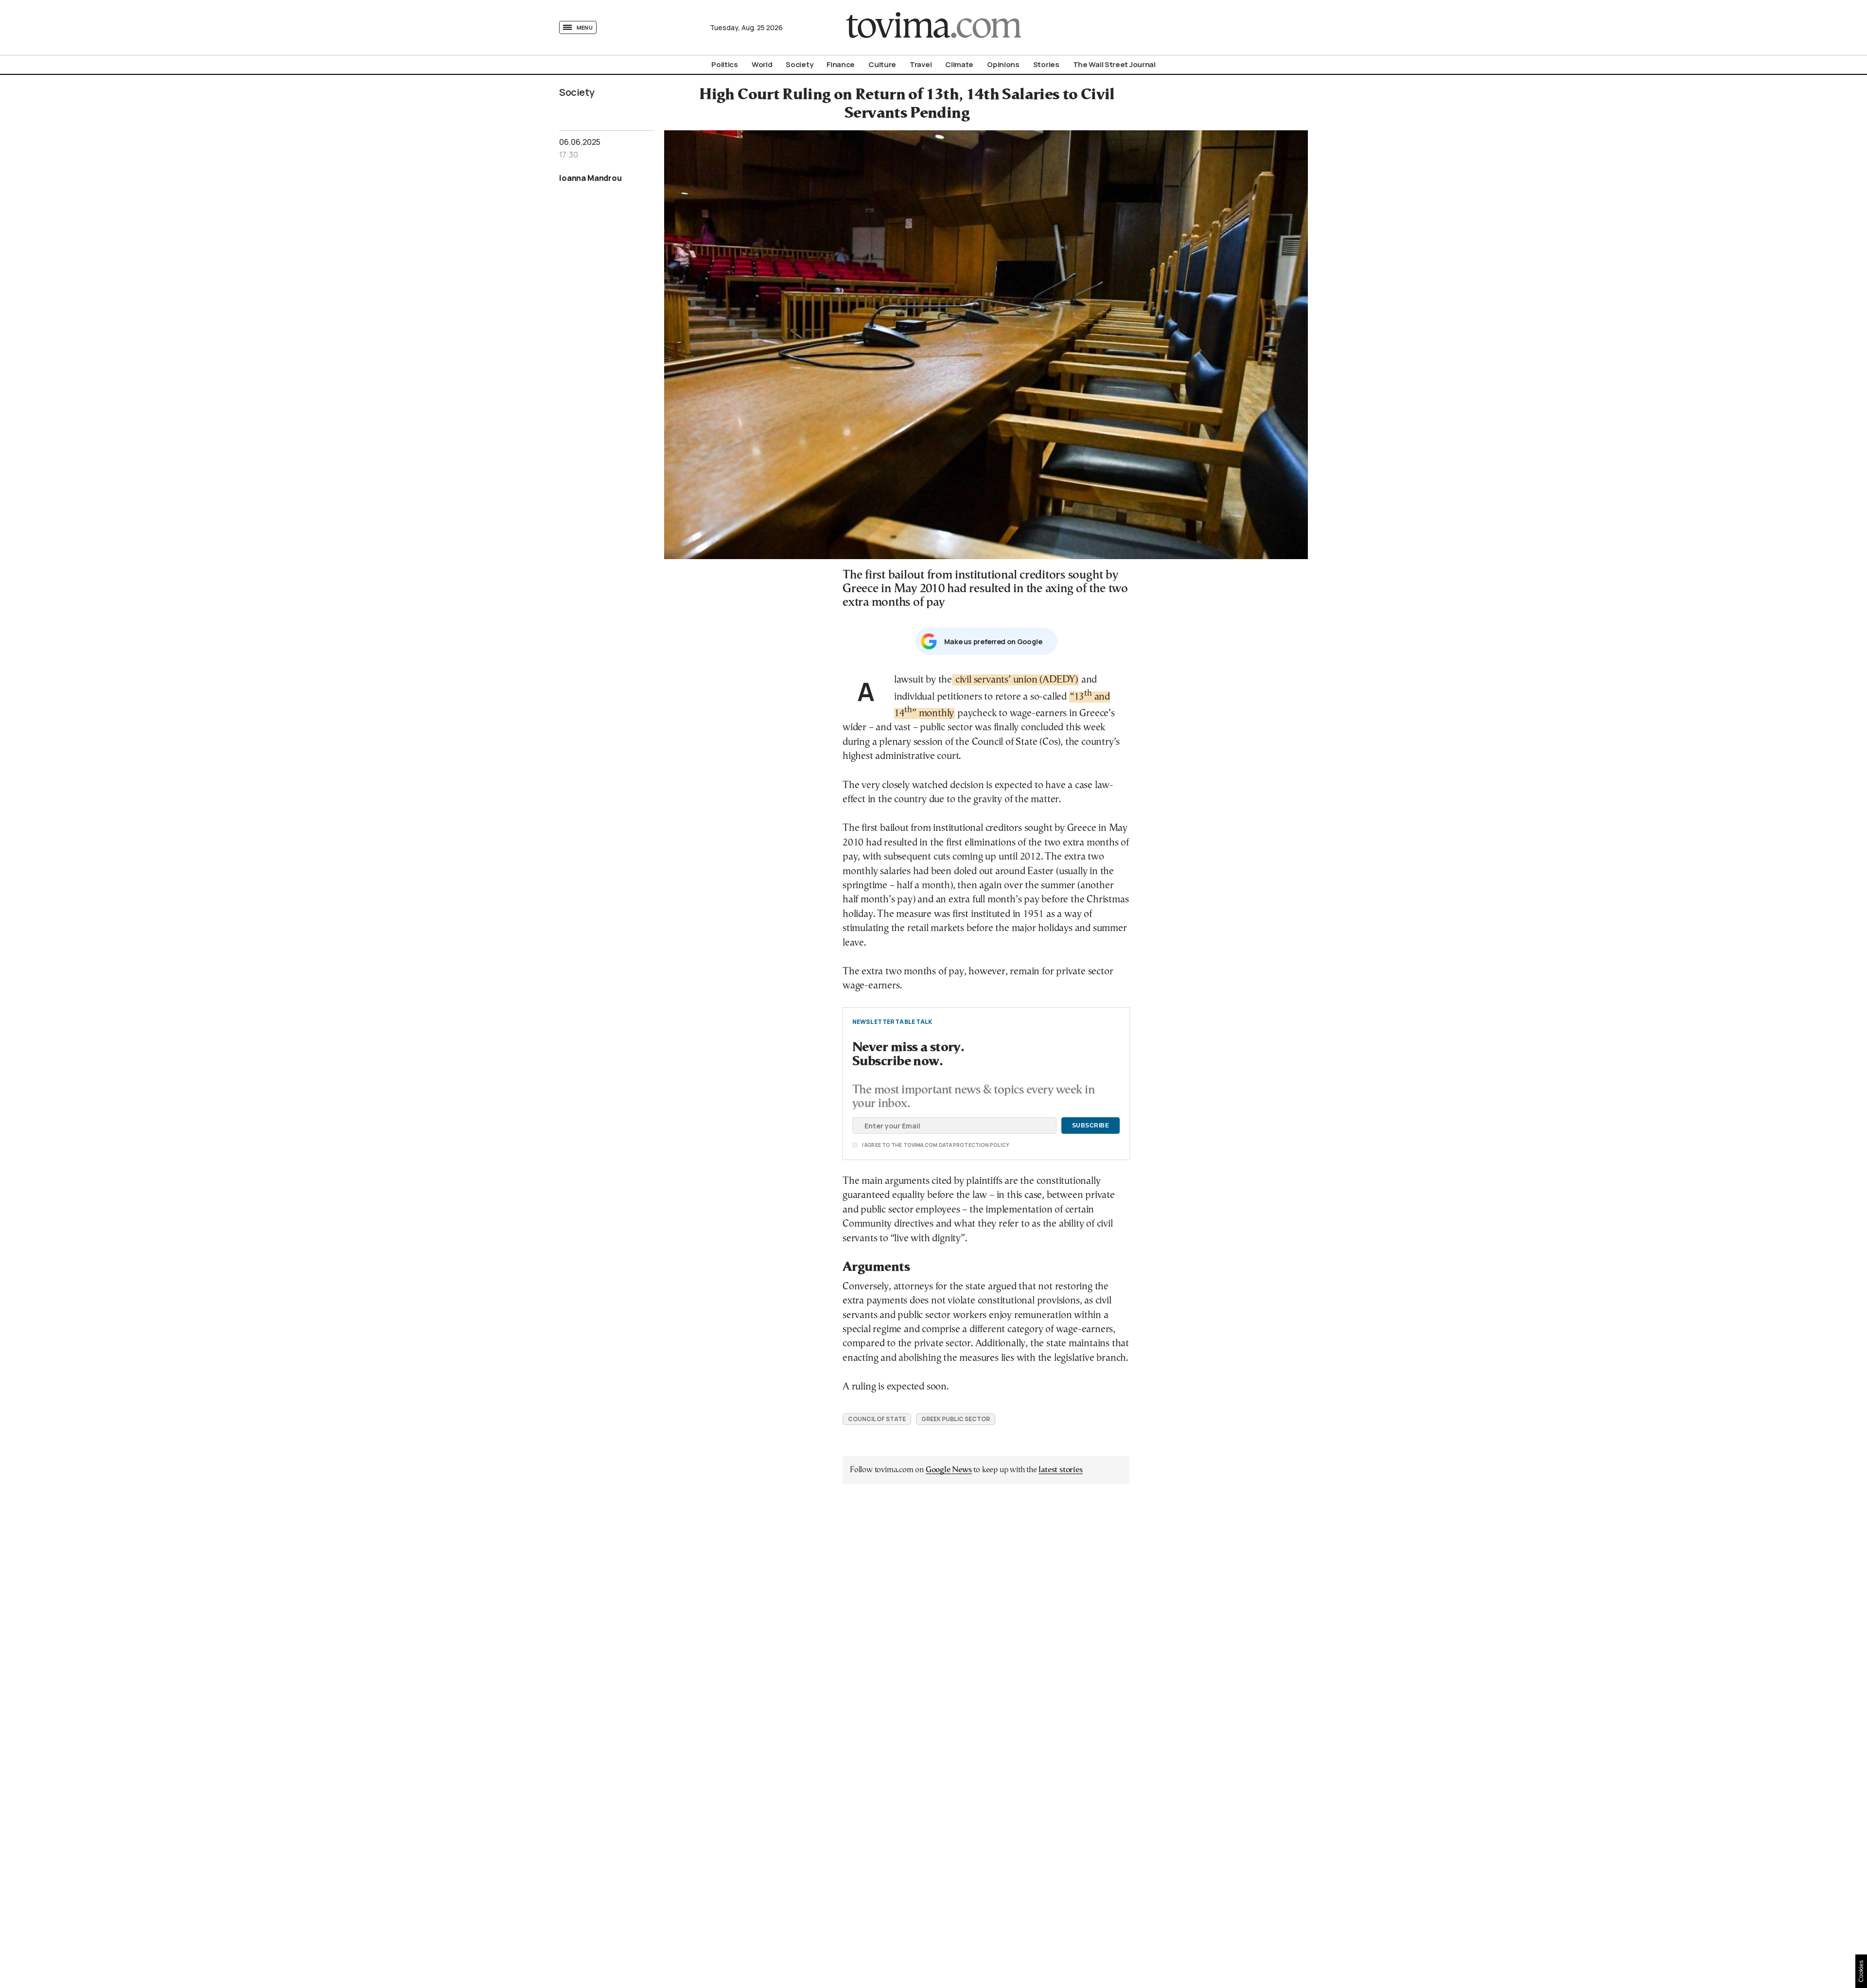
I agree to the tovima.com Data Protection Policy (881, 1145)
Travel (921, 64)
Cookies (1861, 1971)
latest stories (1060, 1470)
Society (799, 64)
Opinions (1003, 64)
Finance (841, 64)
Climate (959, 64)
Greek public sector (956, 1419)
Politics (725, 64)
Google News (949, 1470)
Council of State (877, 1419)
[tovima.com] (933, 27)
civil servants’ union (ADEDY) (1015, 680)
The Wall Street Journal (1114, 64)
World (762, 64)
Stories (1046, 64)
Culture (882, 64)
